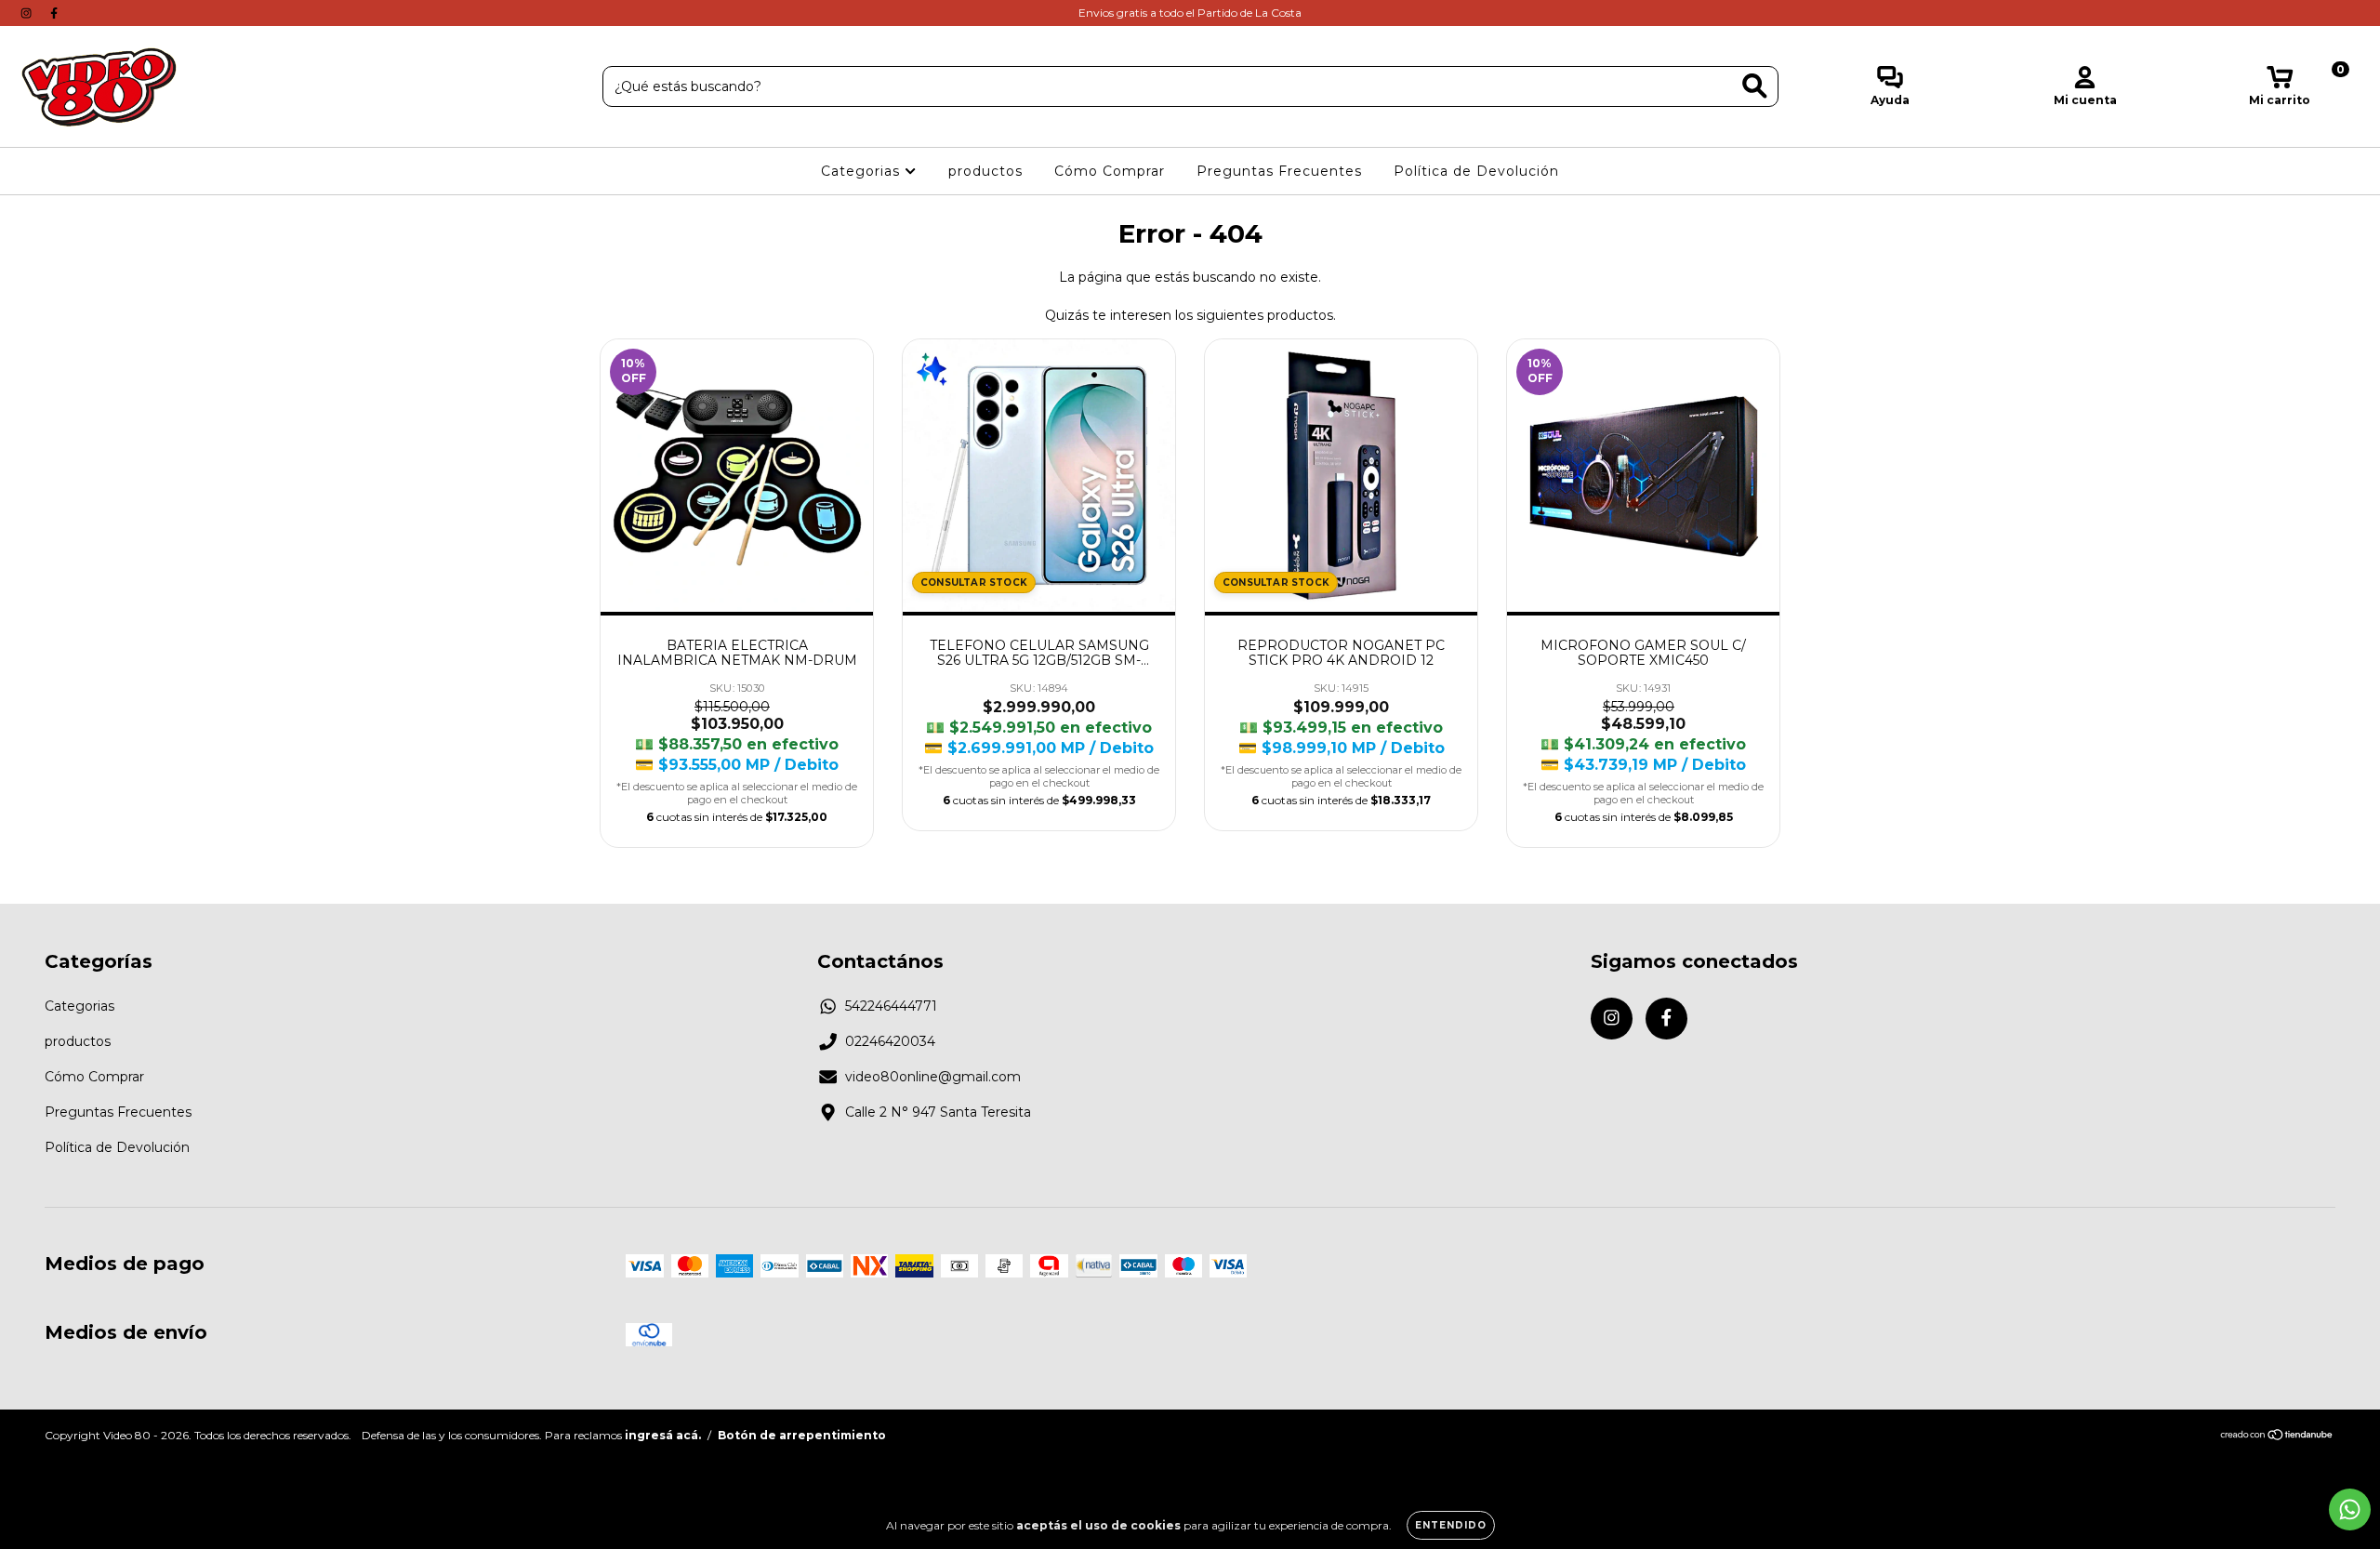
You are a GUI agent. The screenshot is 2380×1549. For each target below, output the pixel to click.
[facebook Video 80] (54, 13)
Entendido (1451, 1525)
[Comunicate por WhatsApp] (2350, 1509)
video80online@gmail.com (933, 1077)
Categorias (863, 171)
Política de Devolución (1476, 171)
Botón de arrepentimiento (802, 1435)
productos (985, 171)
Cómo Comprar (1110, 171)
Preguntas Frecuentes (1279, 171)
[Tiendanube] (2277, 1437)
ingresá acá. (663, 1435)
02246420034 (890, 1041)
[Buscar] (1755, 86)
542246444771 (891, 1006)
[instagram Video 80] (28, 13)
